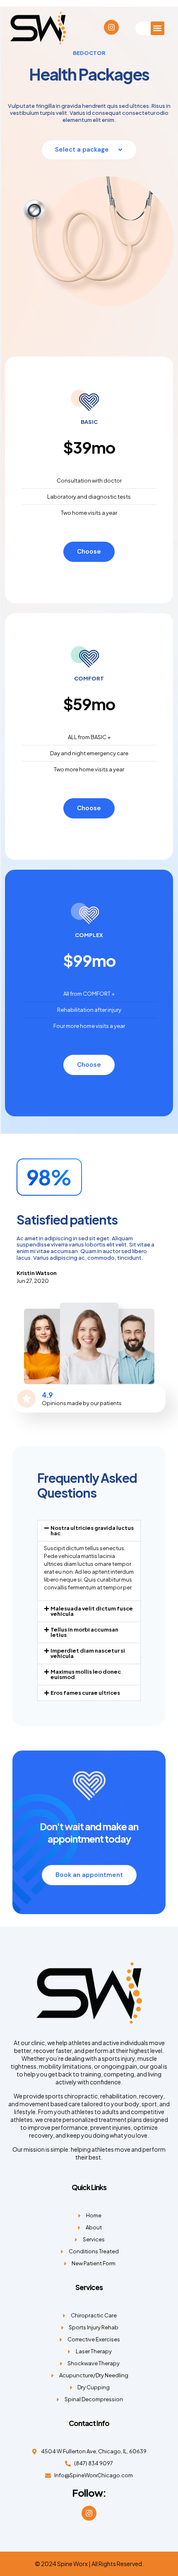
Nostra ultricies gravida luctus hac (92, 1531)
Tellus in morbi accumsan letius (84, 1632)
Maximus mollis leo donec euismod (86, 1674)
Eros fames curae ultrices (85, 1693)
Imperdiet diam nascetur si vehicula (88, 1653)
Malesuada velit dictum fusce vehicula (92, 1611)
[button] (158, 28)
